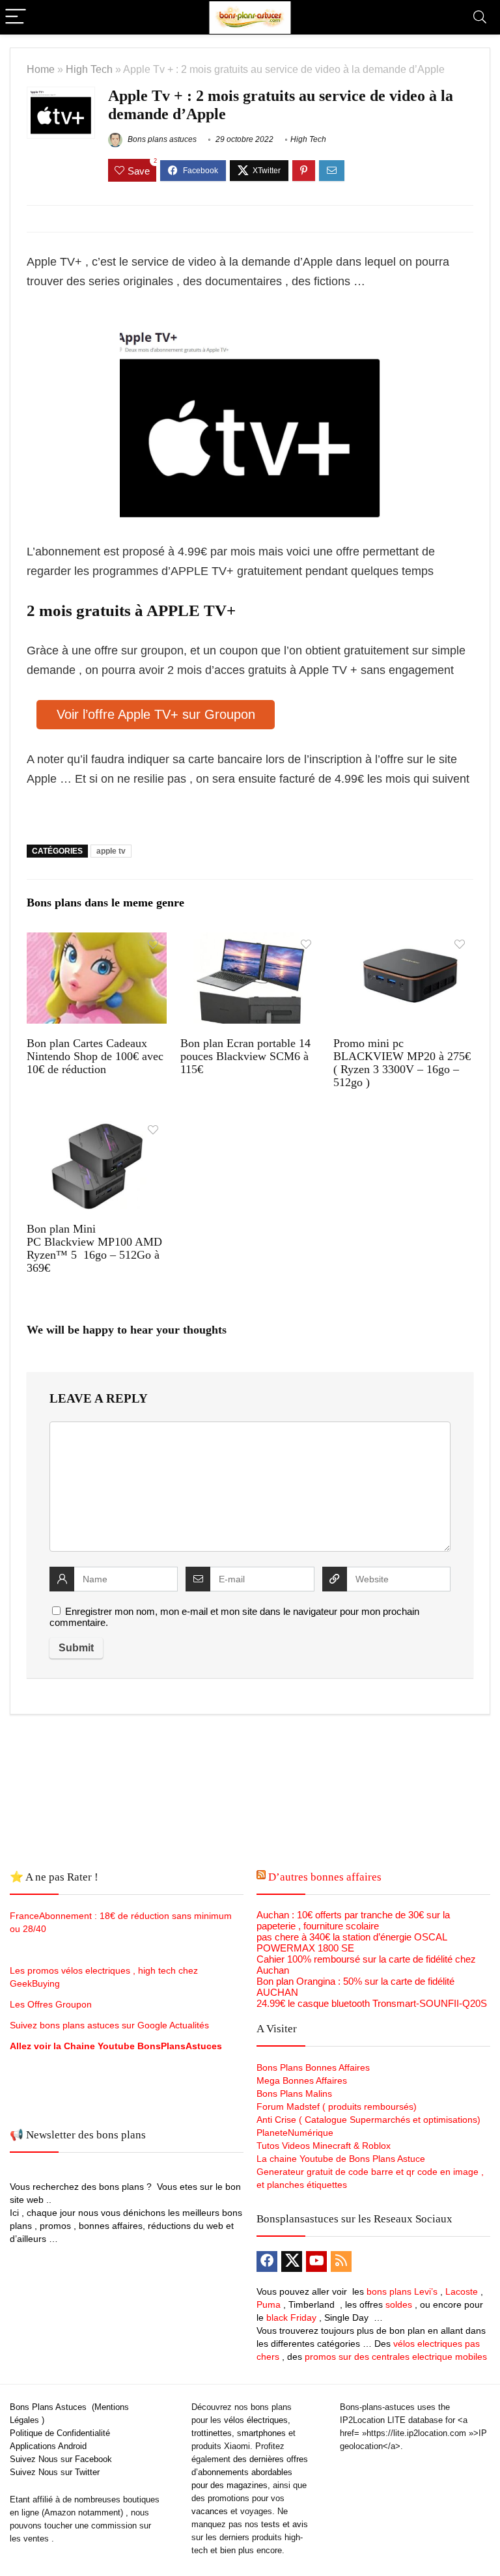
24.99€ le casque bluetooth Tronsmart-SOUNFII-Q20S (372, 2003)
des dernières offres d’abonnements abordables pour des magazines (250, 2472)
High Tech (89, 69)
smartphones (261, 2433)
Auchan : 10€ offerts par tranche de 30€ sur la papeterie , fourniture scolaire (353, 1920)
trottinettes (212, 2433)
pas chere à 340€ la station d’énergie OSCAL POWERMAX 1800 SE (352, 1942)
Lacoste (462, 2291)
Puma (269, 2304)
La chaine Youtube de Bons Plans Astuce (341, 2159)
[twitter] (292, 2261)
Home (41, 69)
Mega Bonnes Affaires (302, 2080)
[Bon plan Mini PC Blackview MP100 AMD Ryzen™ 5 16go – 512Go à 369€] (96, 1127)
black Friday (291, 2317)
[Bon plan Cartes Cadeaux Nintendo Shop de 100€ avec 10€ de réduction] (96, 941)
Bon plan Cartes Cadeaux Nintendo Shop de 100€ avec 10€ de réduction (95, 1056)
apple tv (111, 851)
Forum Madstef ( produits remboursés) (337, 2107)
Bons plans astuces (161, 139)
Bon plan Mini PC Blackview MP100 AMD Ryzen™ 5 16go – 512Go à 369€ (94, 1248)
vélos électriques (256, 2420)
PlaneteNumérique (295, 2133)
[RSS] (341, 2261)
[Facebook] (267, 2261)
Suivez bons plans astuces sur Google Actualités (109, 2025)
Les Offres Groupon (52, 2004)
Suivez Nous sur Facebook (61, 2459)
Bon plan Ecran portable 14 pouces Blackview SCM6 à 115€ (245, 1056)
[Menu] (16, 17)
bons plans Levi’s (402, 2291)
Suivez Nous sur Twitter (55, 2472)
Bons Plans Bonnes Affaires (313, 2067)
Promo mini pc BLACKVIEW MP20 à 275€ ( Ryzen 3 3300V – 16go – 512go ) (402, 1063)
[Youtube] (316, 2261)
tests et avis (285, 2524)
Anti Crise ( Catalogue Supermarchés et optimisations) (368, 2120)
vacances (210, 2511)
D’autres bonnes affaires (325, 1877)
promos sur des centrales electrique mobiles (396, 2357)
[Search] (480, 17)
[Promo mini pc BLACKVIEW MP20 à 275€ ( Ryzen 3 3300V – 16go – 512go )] (403, 941)
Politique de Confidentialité (60, 2433)
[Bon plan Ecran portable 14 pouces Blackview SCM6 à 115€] (250, 941)
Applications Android (48, 2446)
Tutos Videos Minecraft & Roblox (324, 2146)
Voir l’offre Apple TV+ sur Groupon (156, 714)
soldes (399, 2304)
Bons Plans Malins (294, 2093)
